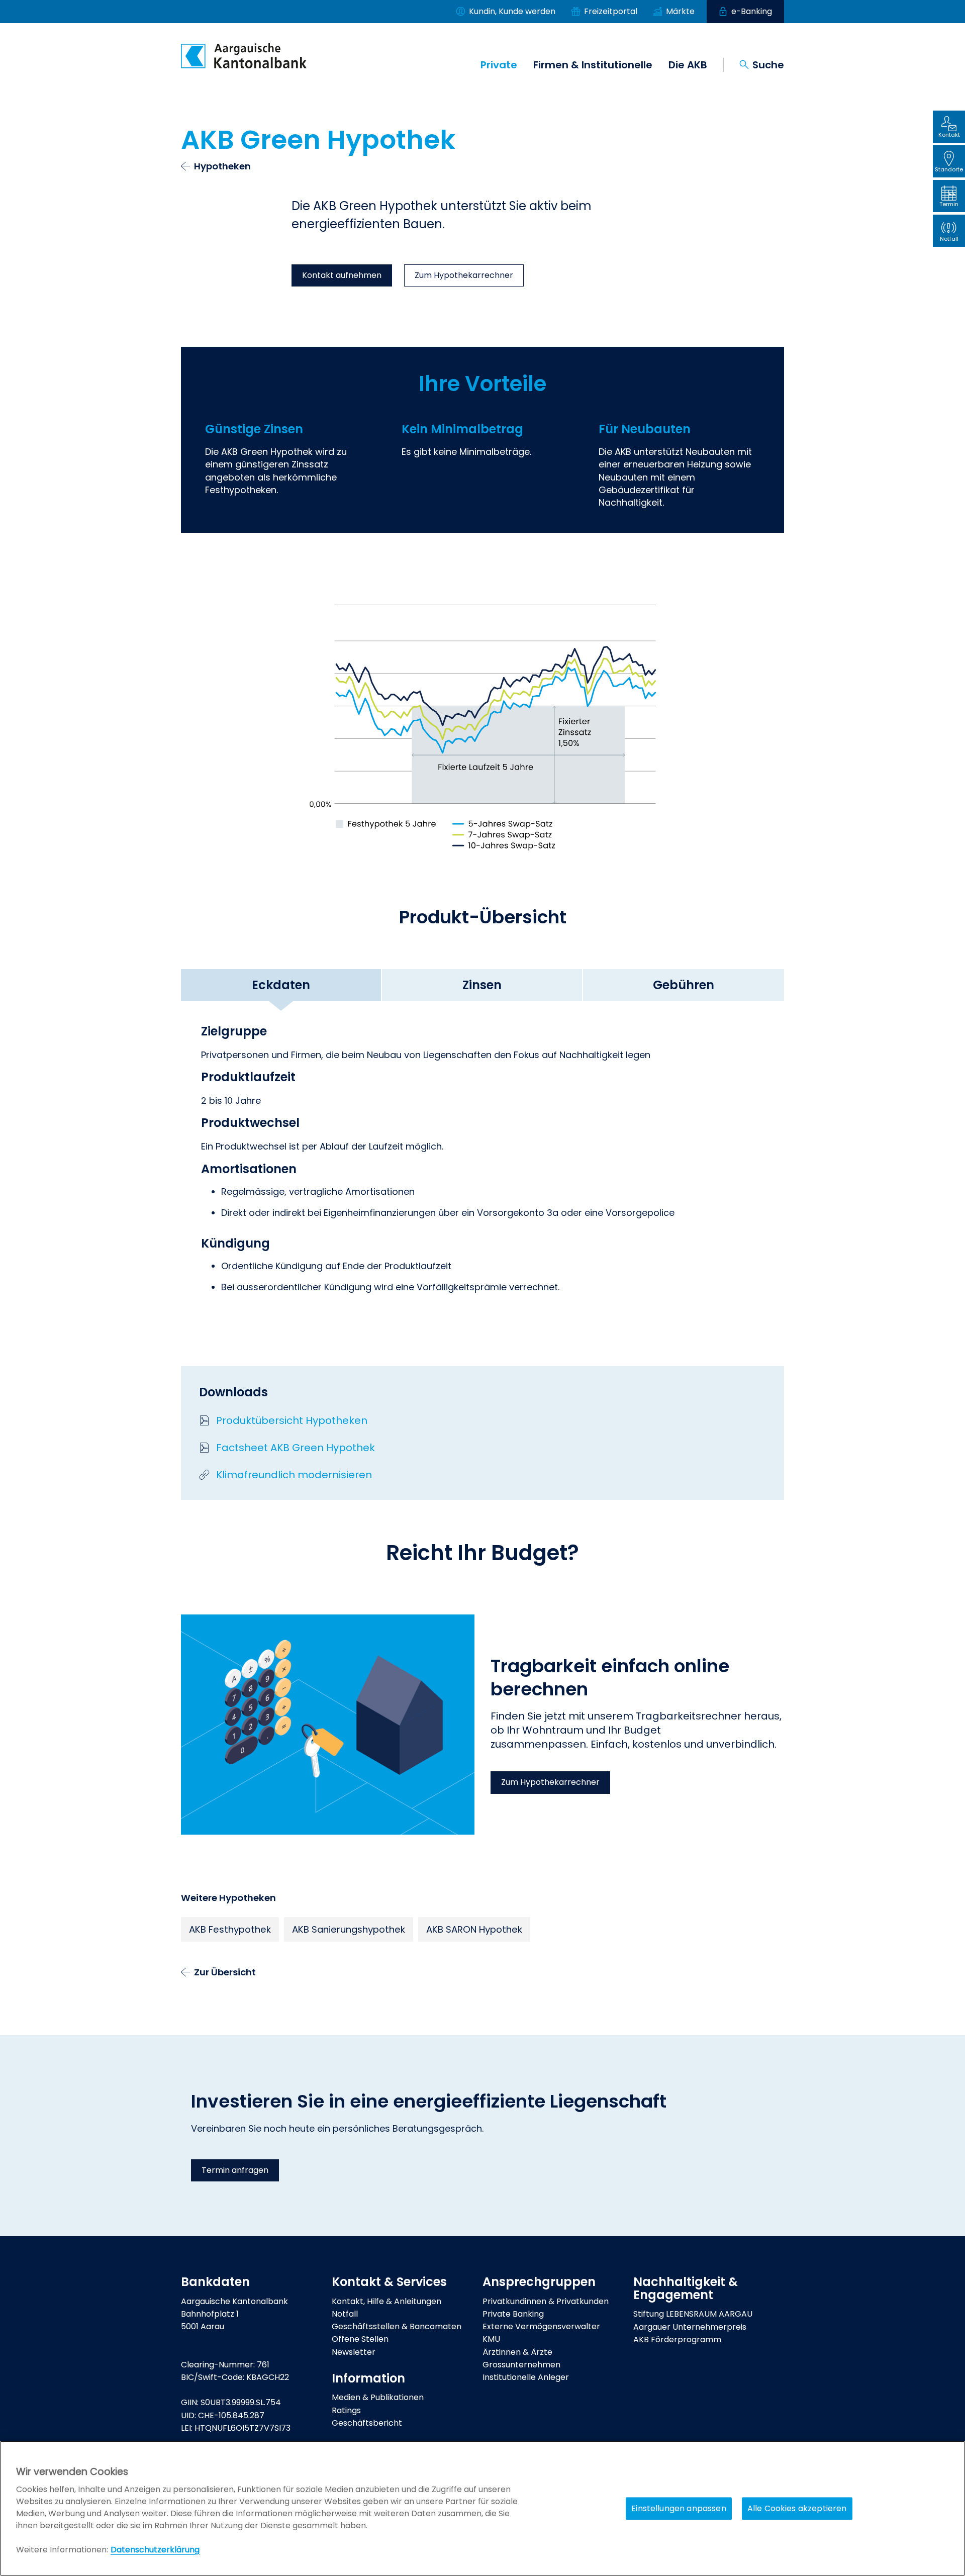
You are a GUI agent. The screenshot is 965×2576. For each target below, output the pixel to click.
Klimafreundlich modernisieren (294, 1475)
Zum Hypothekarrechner (464, 275)
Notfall (345, 2314)
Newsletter (354, 2352)
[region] (482, 2508)
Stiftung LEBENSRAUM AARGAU (693, 2314)
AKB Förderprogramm (677, 2340)
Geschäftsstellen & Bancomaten (397, 2326)
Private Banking (513, 2314)
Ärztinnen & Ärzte (517, 2352)
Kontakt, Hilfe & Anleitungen (387, 2301)
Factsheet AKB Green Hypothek (296, 1448)
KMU (491, 2339)
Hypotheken (222, 166)
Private (499, 65)
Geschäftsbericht (367, 2423)
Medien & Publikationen (378, 2397)
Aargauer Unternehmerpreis (690, 2327)
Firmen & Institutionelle (593, 65)
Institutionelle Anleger (526, 2377)
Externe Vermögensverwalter (541, 2326)
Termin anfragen (235, 2170)
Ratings (346, 2410)
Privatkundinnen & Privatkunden (546, 2301)
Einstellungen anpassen (679, 2508)
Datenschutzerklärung (155, 2550)
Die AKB (688, 65)
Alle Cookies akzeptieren (797, 2508)
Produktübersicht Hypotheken (292, 1420)
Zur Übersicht (225, 1972)
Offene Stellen (360, 2339)
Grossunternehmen (521, 2365)
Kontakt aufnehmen (342, 275)
